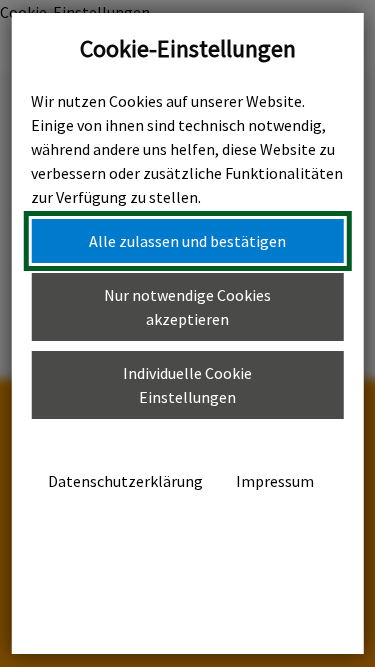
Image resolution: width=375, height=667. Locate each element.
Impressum (275, 481)
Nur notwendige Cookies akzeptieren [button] (187, 307)
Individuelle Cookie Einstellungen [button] (187, 385)
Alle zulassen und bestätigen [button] (187, 241)
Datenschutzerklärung (125, 481)
